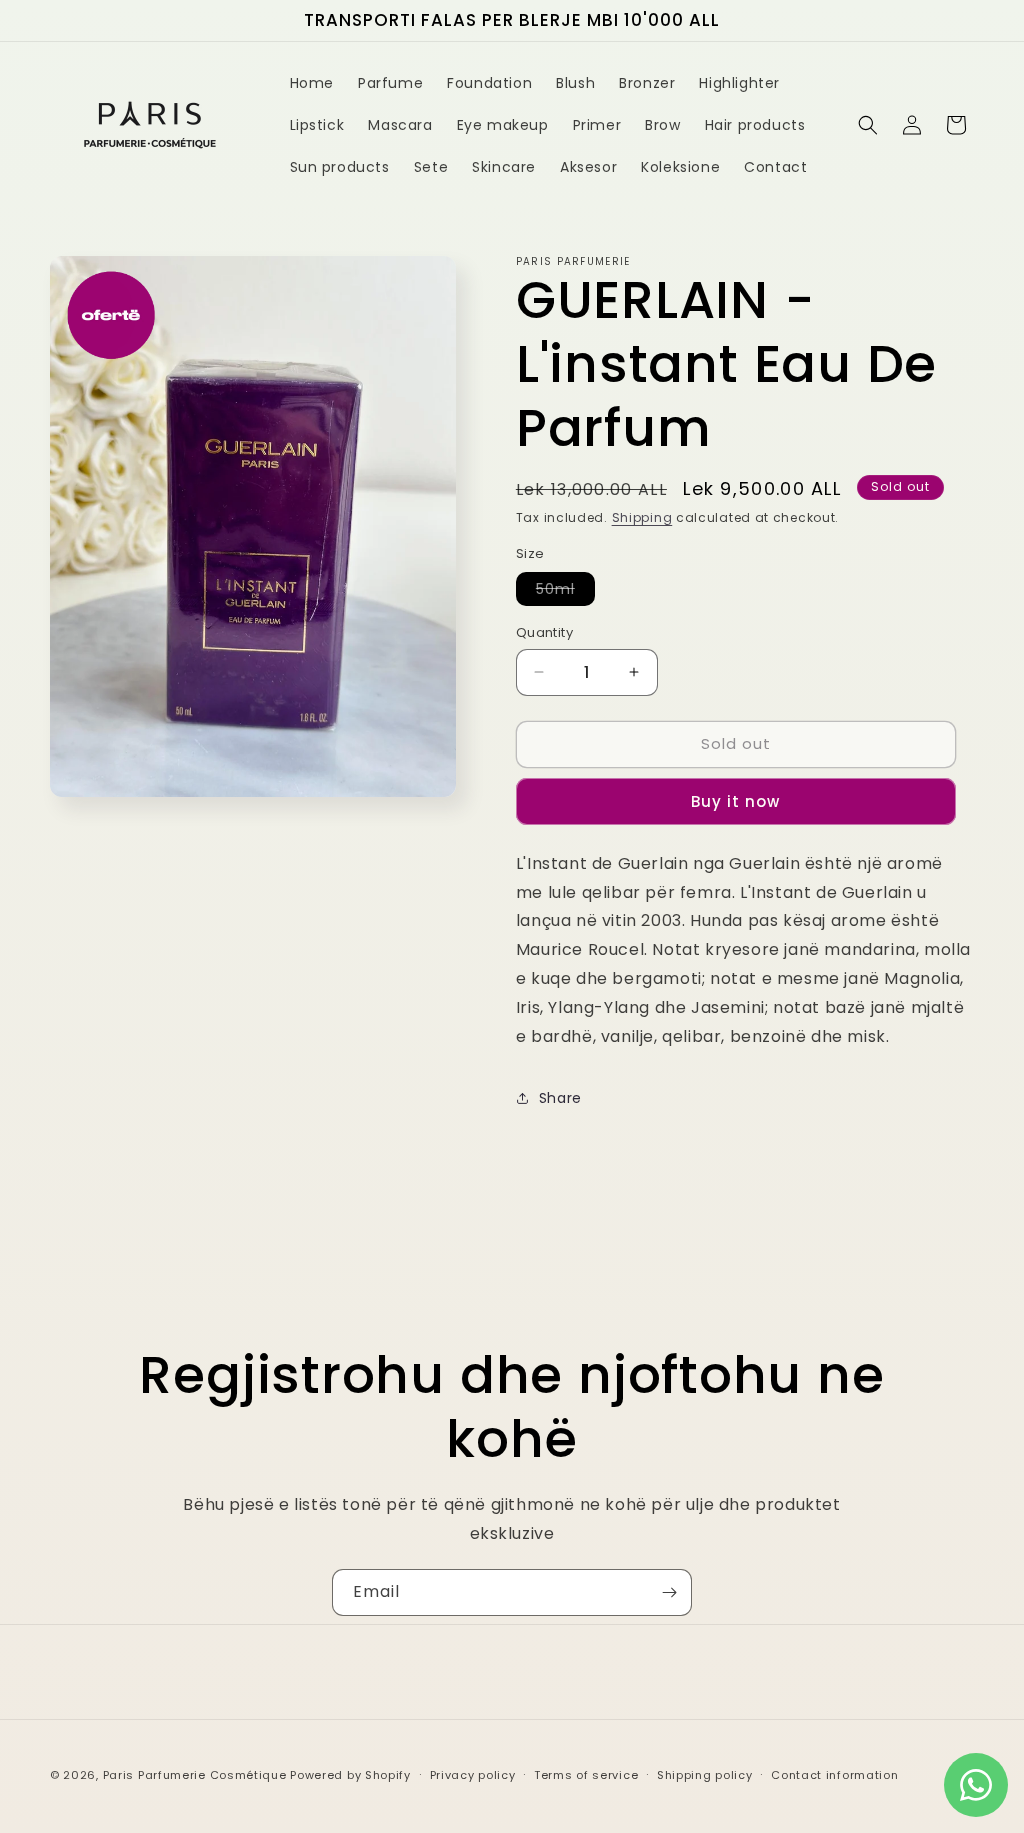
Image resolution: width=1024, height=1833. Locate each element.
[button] (868, 125)
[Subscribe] (669, 1592)
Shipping (642, 517)
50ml (565, 592)
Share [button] (560, 1098)
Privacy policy (473, 1775)
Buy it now (735, 801)
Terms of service (586, 1775)
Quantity (544, 632)
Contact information (834, 1775)
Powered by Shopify (350, 1775)
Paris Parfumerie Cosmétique (195, 1775)
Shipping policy (705, 1775)
